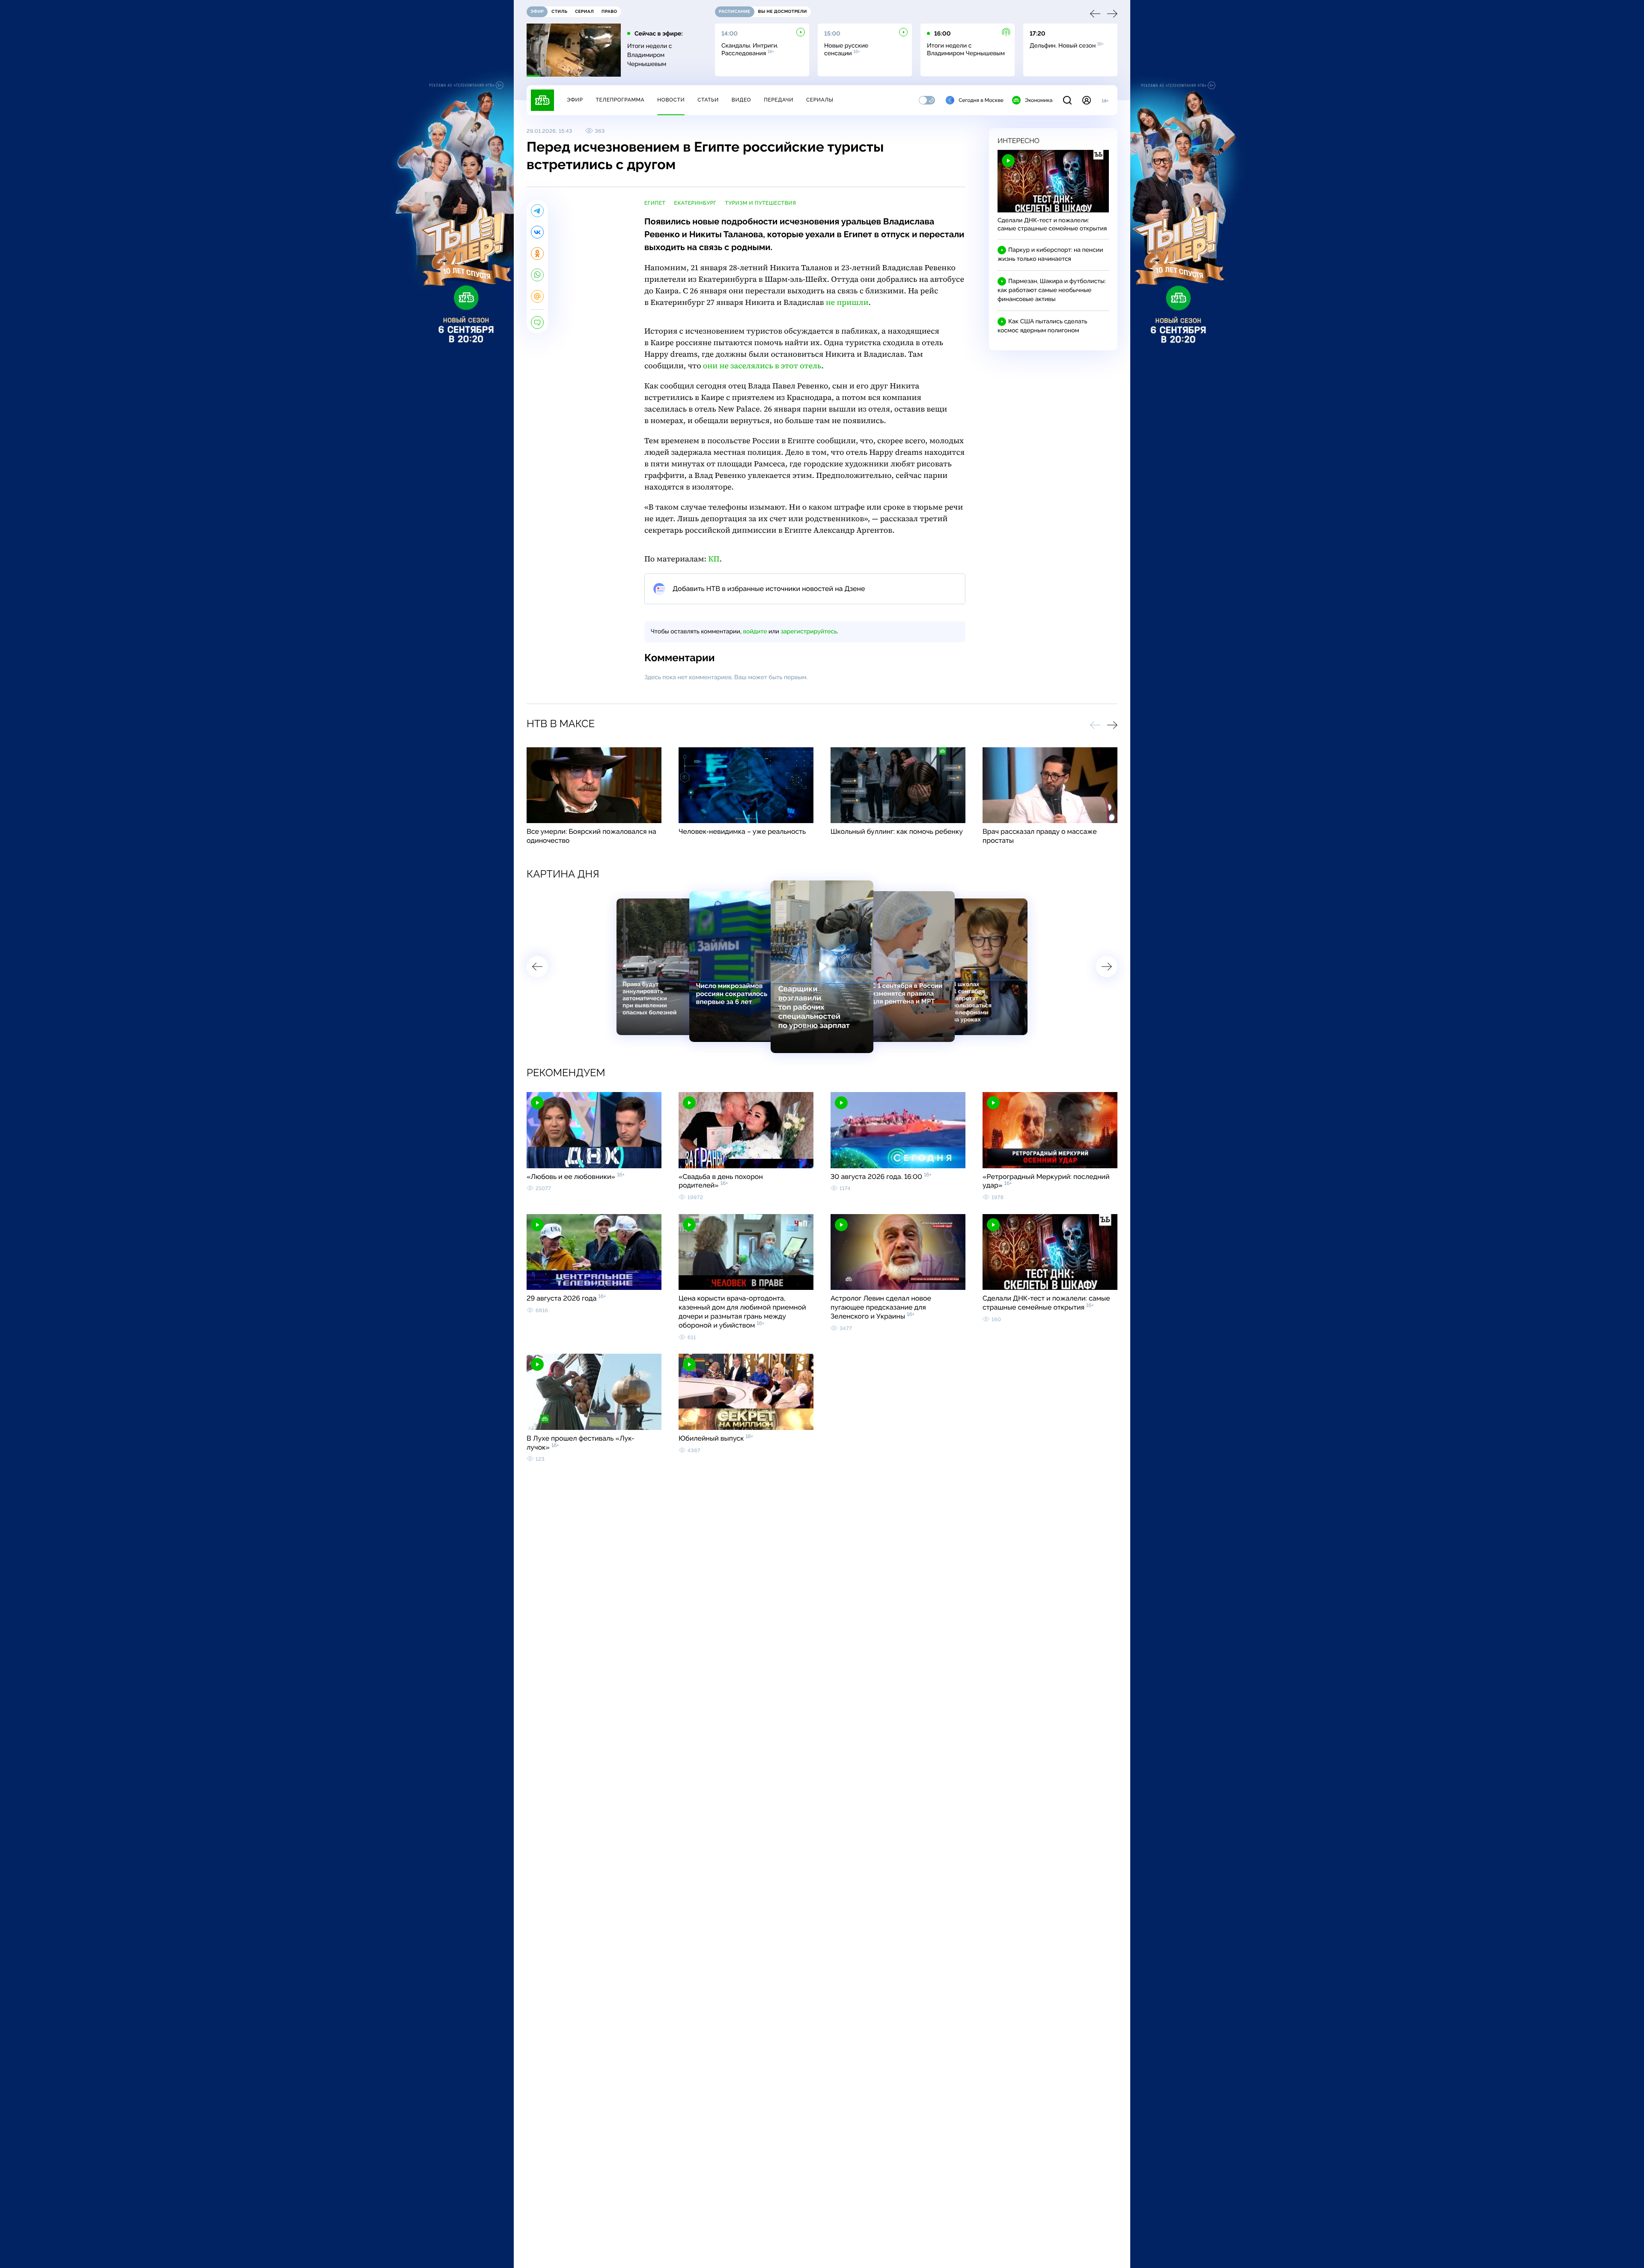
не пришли (847, 303)
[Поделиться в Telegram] (537, 211)
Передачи (779, 100)
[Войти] (1087, 100)
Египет (655, 203)
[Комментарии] (537, 322)
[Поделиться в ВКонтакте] (537, 232)
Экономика (1039, 100)
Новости (671, 100)
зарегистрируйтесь (809, 632)
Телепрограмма (620, 100)
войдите (755, 632)
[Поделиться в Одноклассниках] (537, 254)
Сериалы (820, 100)
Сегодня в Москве (981, 100)
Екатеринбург (695, 203)
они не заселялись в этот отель (762, 366)
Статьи (708, 100)
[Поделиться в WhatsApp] (537, 275)
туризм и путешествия (760, 203)
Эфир (575, 100)
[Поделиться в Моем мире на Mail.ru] (537, 296)
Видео (741, 100)
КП (714, 559)
